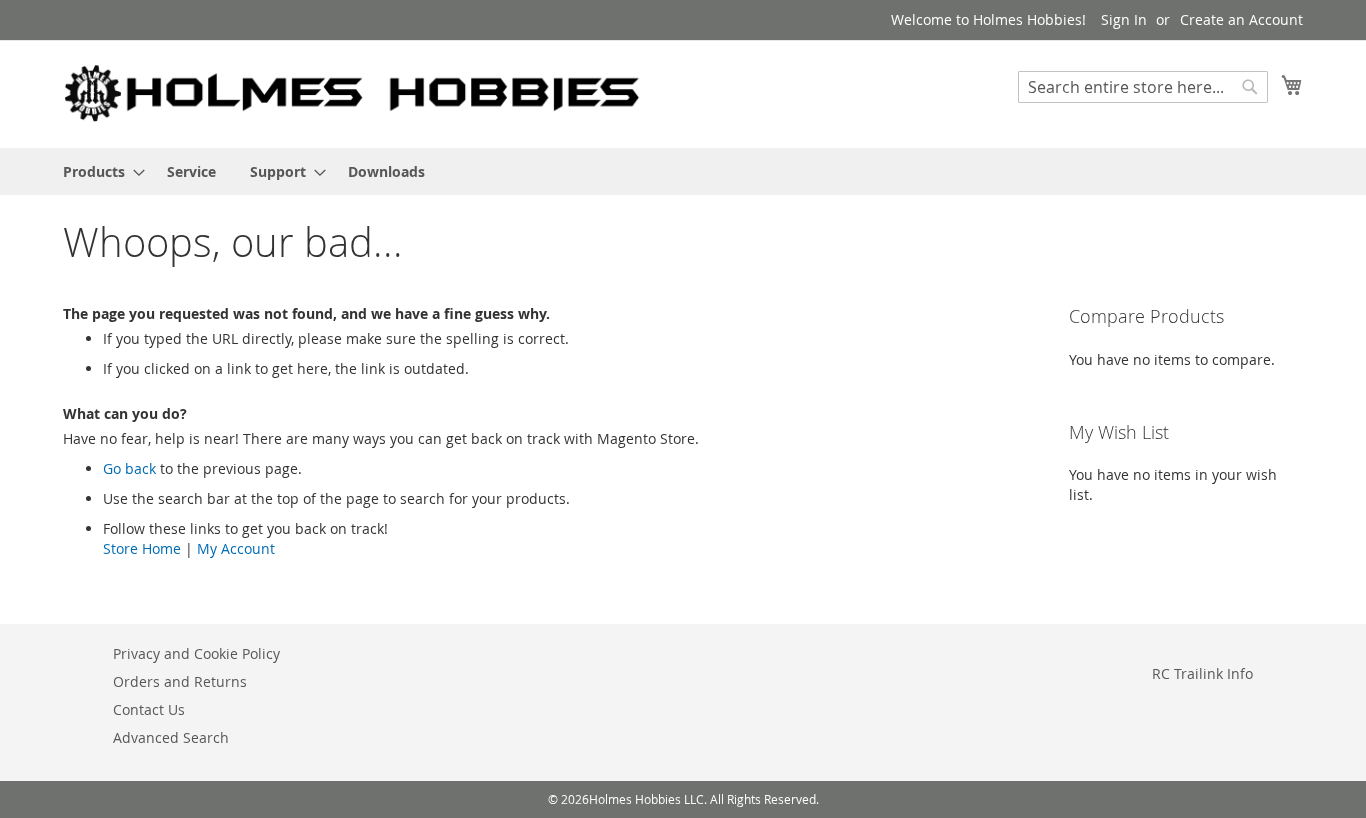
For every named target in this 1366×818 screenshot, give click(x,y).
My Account (236, 548)
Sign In (1124, 19)
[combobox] (1143, 87)
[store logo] (353, 93)
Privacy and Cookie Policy (196, 653)
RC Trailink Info (1202, 673)
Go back (129, 468)
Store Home (142, 548)
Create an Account (1241, 19)
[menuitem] (98, 171)
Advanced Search (171, 737)
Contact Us (149, 709)
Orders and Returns (180, 681)
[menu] (683, 171)
